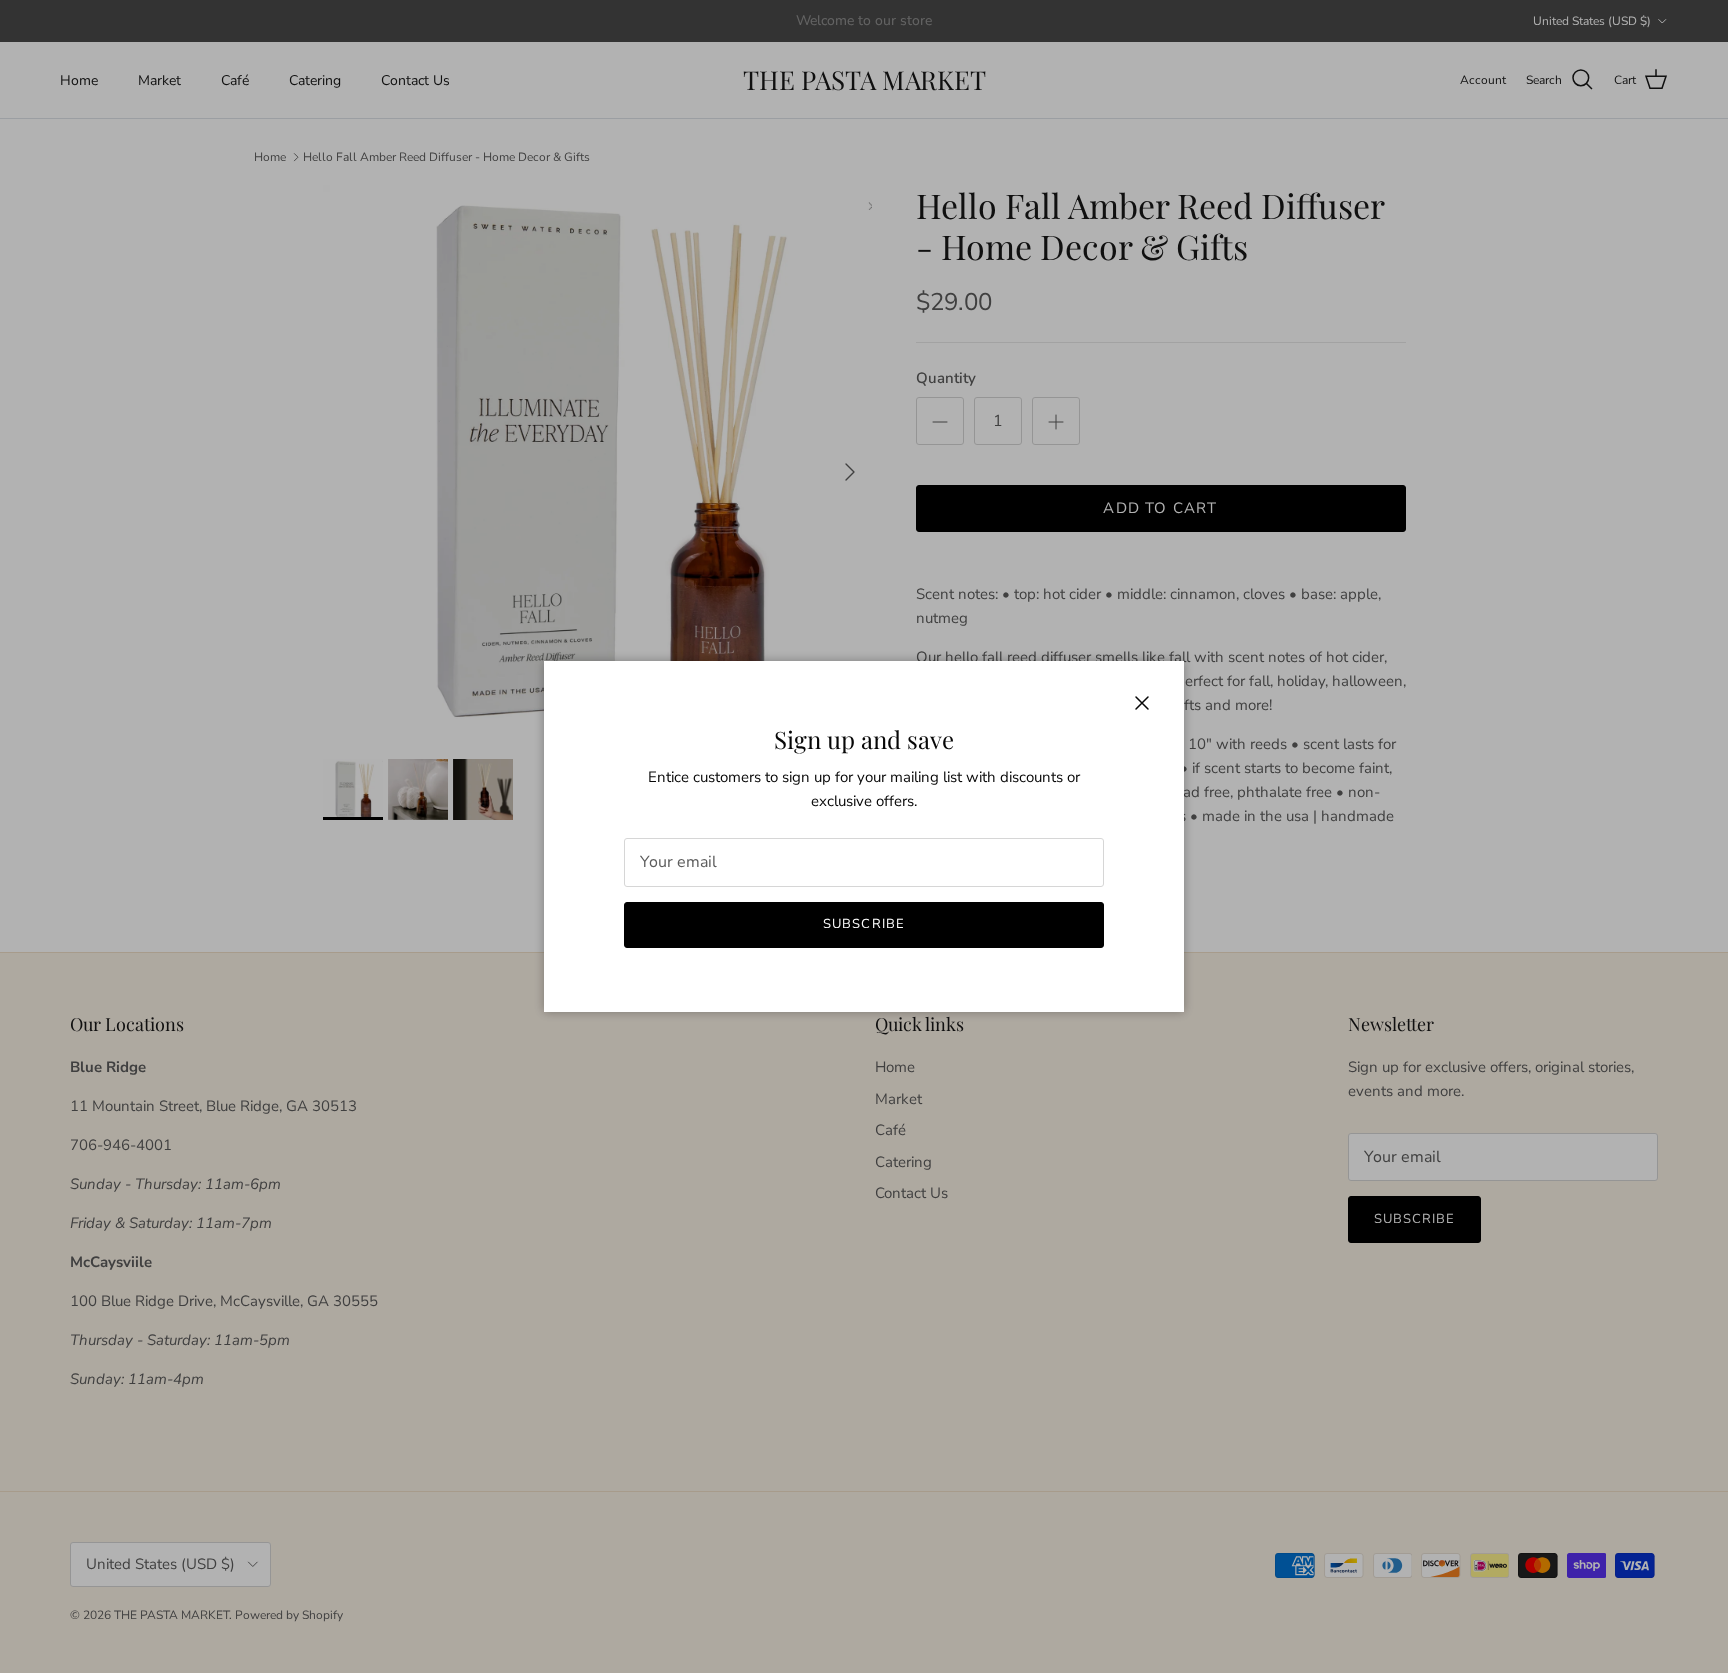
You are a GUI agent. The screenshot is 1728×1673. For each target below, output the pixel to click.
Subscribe (863, 924)
